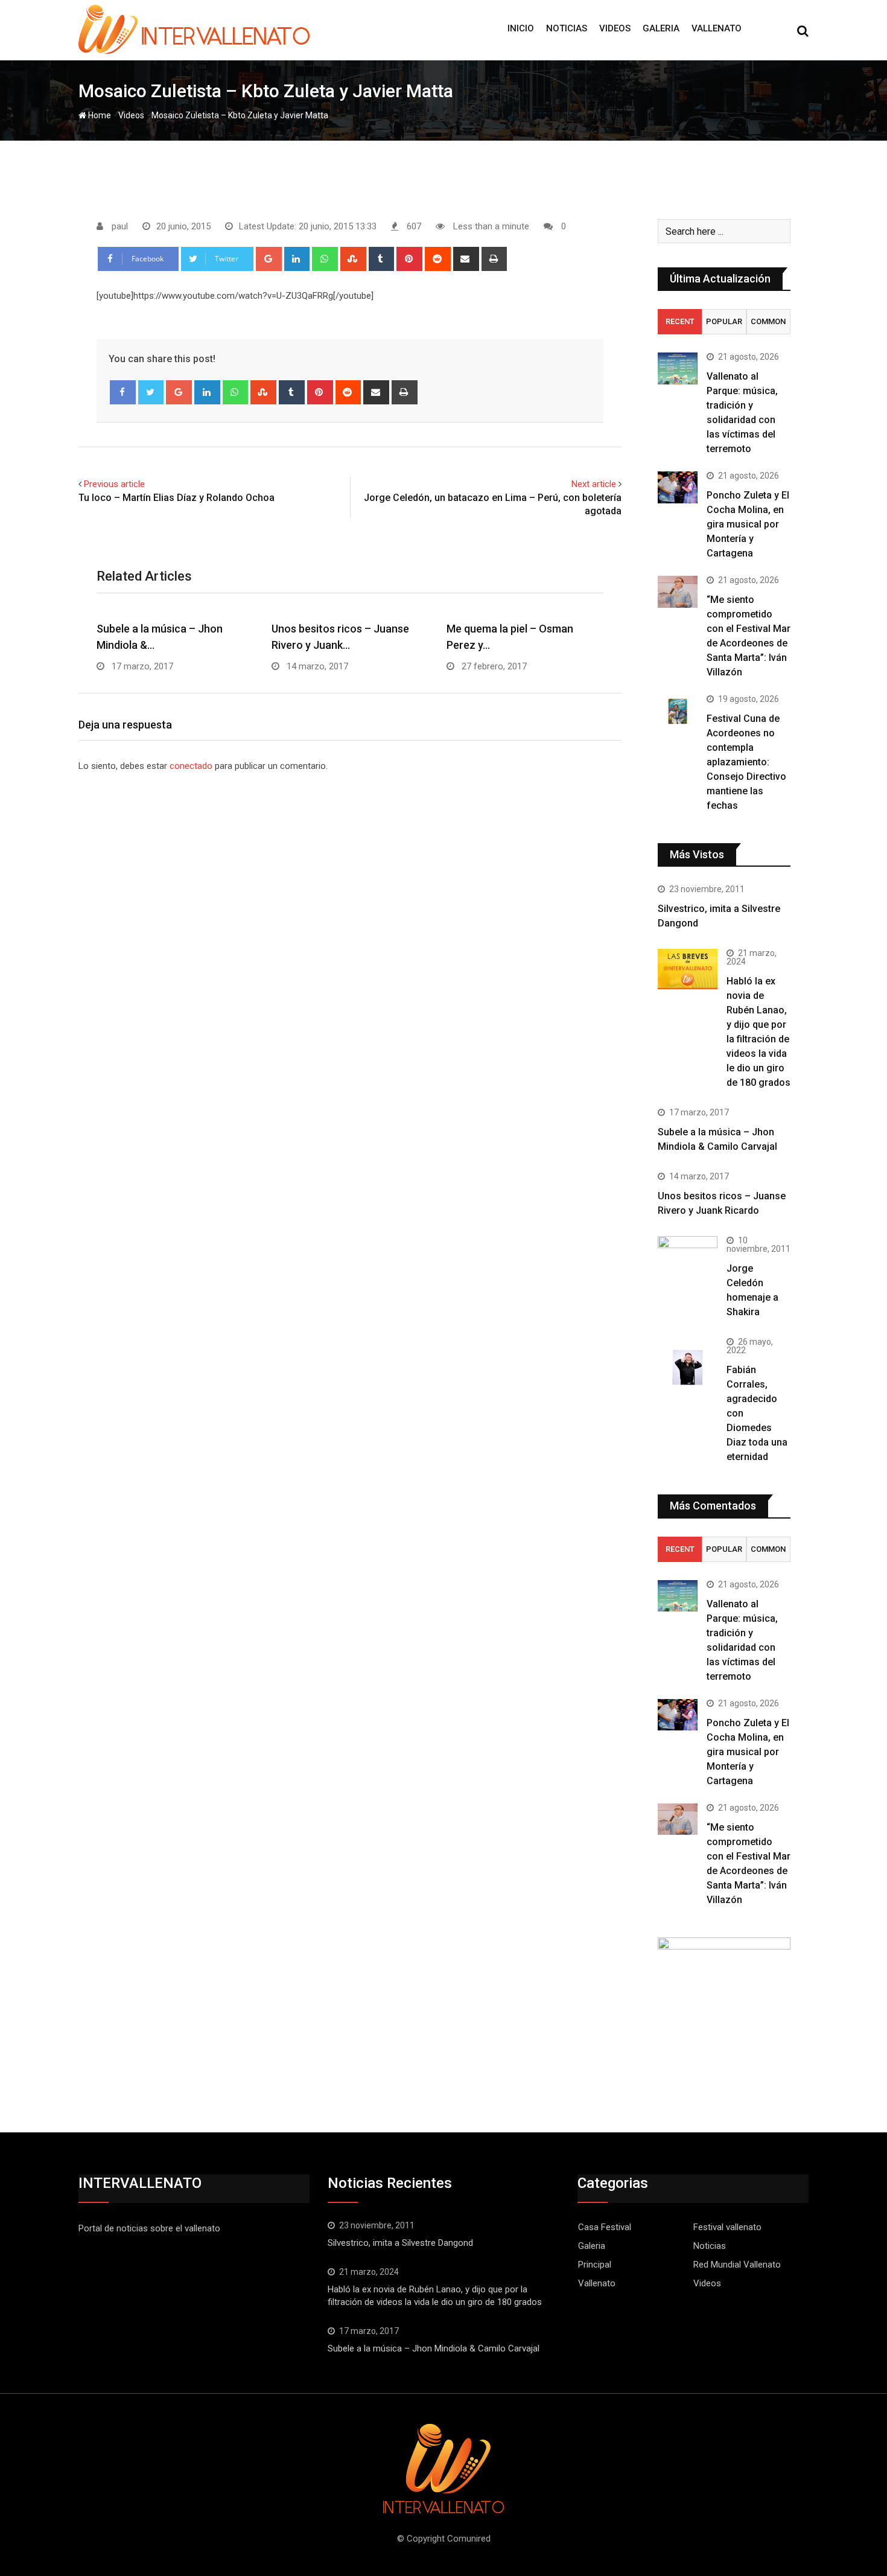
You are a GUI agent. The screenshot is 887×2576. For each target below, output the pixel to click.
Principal (595, 2265)
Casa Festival (605, 2227)
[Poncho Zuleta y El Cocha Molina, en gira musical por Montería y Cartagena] (678, 487)
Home (99, 115)
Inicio (521, 28)
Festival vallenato (727, 2227)
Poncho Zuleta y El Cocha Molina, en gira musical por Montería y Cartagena (748, 524)
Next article (594, 484)
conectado (191, 766)
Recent (680, 321)
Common (768, 321)
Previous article (114, 484)
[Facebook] (123, 392)
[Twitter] (151, 392)
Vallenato (717, 28)
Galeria (661, 28)
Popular (724, 321)
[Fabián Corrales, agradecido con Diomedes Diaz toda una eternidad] (688, 1367)
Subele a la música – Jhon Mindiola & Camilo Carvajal (434, 2348)
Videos (615, 28)
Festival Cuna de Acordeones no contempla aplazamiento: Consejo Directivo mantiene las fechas (746, 762)
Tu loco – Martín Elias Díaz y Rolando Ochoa (176, 498)
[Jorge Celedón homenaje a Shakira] (688, 1258)
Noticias (567, 28)
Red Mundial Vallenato (737, 2265)
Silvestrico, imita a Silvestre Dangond (400, 2243)
